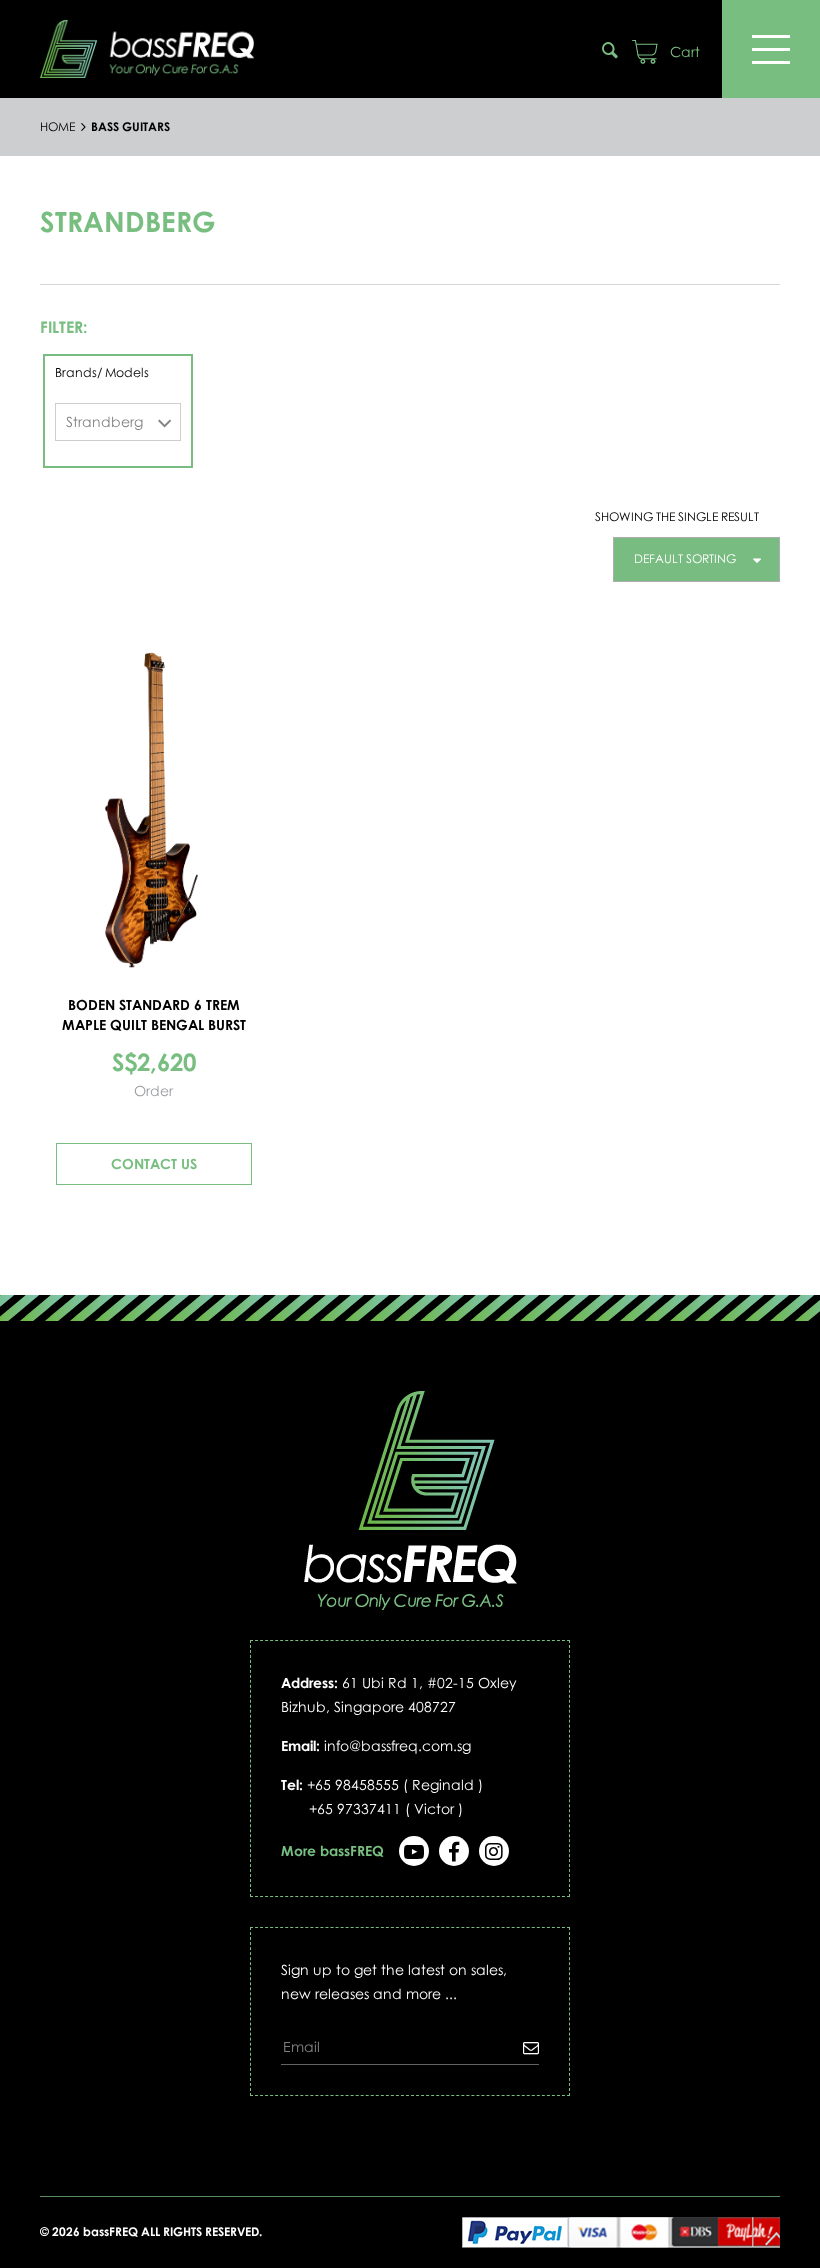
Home (57, 127)
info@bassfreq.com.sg (397, 1745)
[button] (696, 559)
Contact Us (154, 1163)
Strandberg (104, 421)
